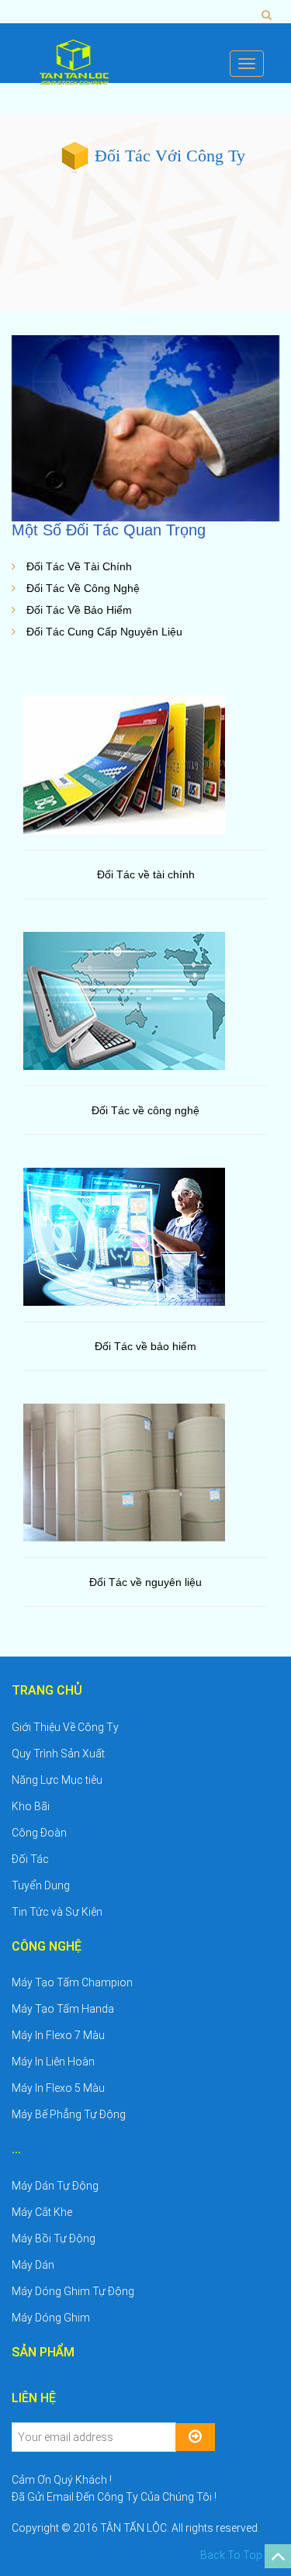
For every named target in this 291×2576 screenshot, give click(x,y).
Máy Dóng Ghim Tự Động (73, 2291)
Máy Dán (33, 2265)
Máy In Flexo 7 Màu (58, 2035)
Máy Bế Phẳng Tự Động (69, 2114)
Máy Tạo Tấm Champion (72, 1982)
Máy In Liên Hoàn (53, 2062)
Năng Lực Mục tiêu (57, 1780)
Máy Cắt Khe (42, 2212)
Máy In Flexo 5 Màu (58, 2088)
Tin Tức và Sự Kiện (57, 1912)
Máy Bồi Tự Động (54, 2238)
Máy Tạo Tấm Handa (63, 2009)
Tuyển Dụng (41, 1885)
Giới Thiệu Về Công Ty (65, 1727)
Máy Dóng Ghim (51, 2318)
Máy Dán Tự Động (55, 2186)
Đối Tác (30, 1859)
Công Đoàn (39, 1833)
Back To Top (232, 2555)
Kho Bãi (31, 1806)
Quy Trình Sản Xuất (58, 1754)
